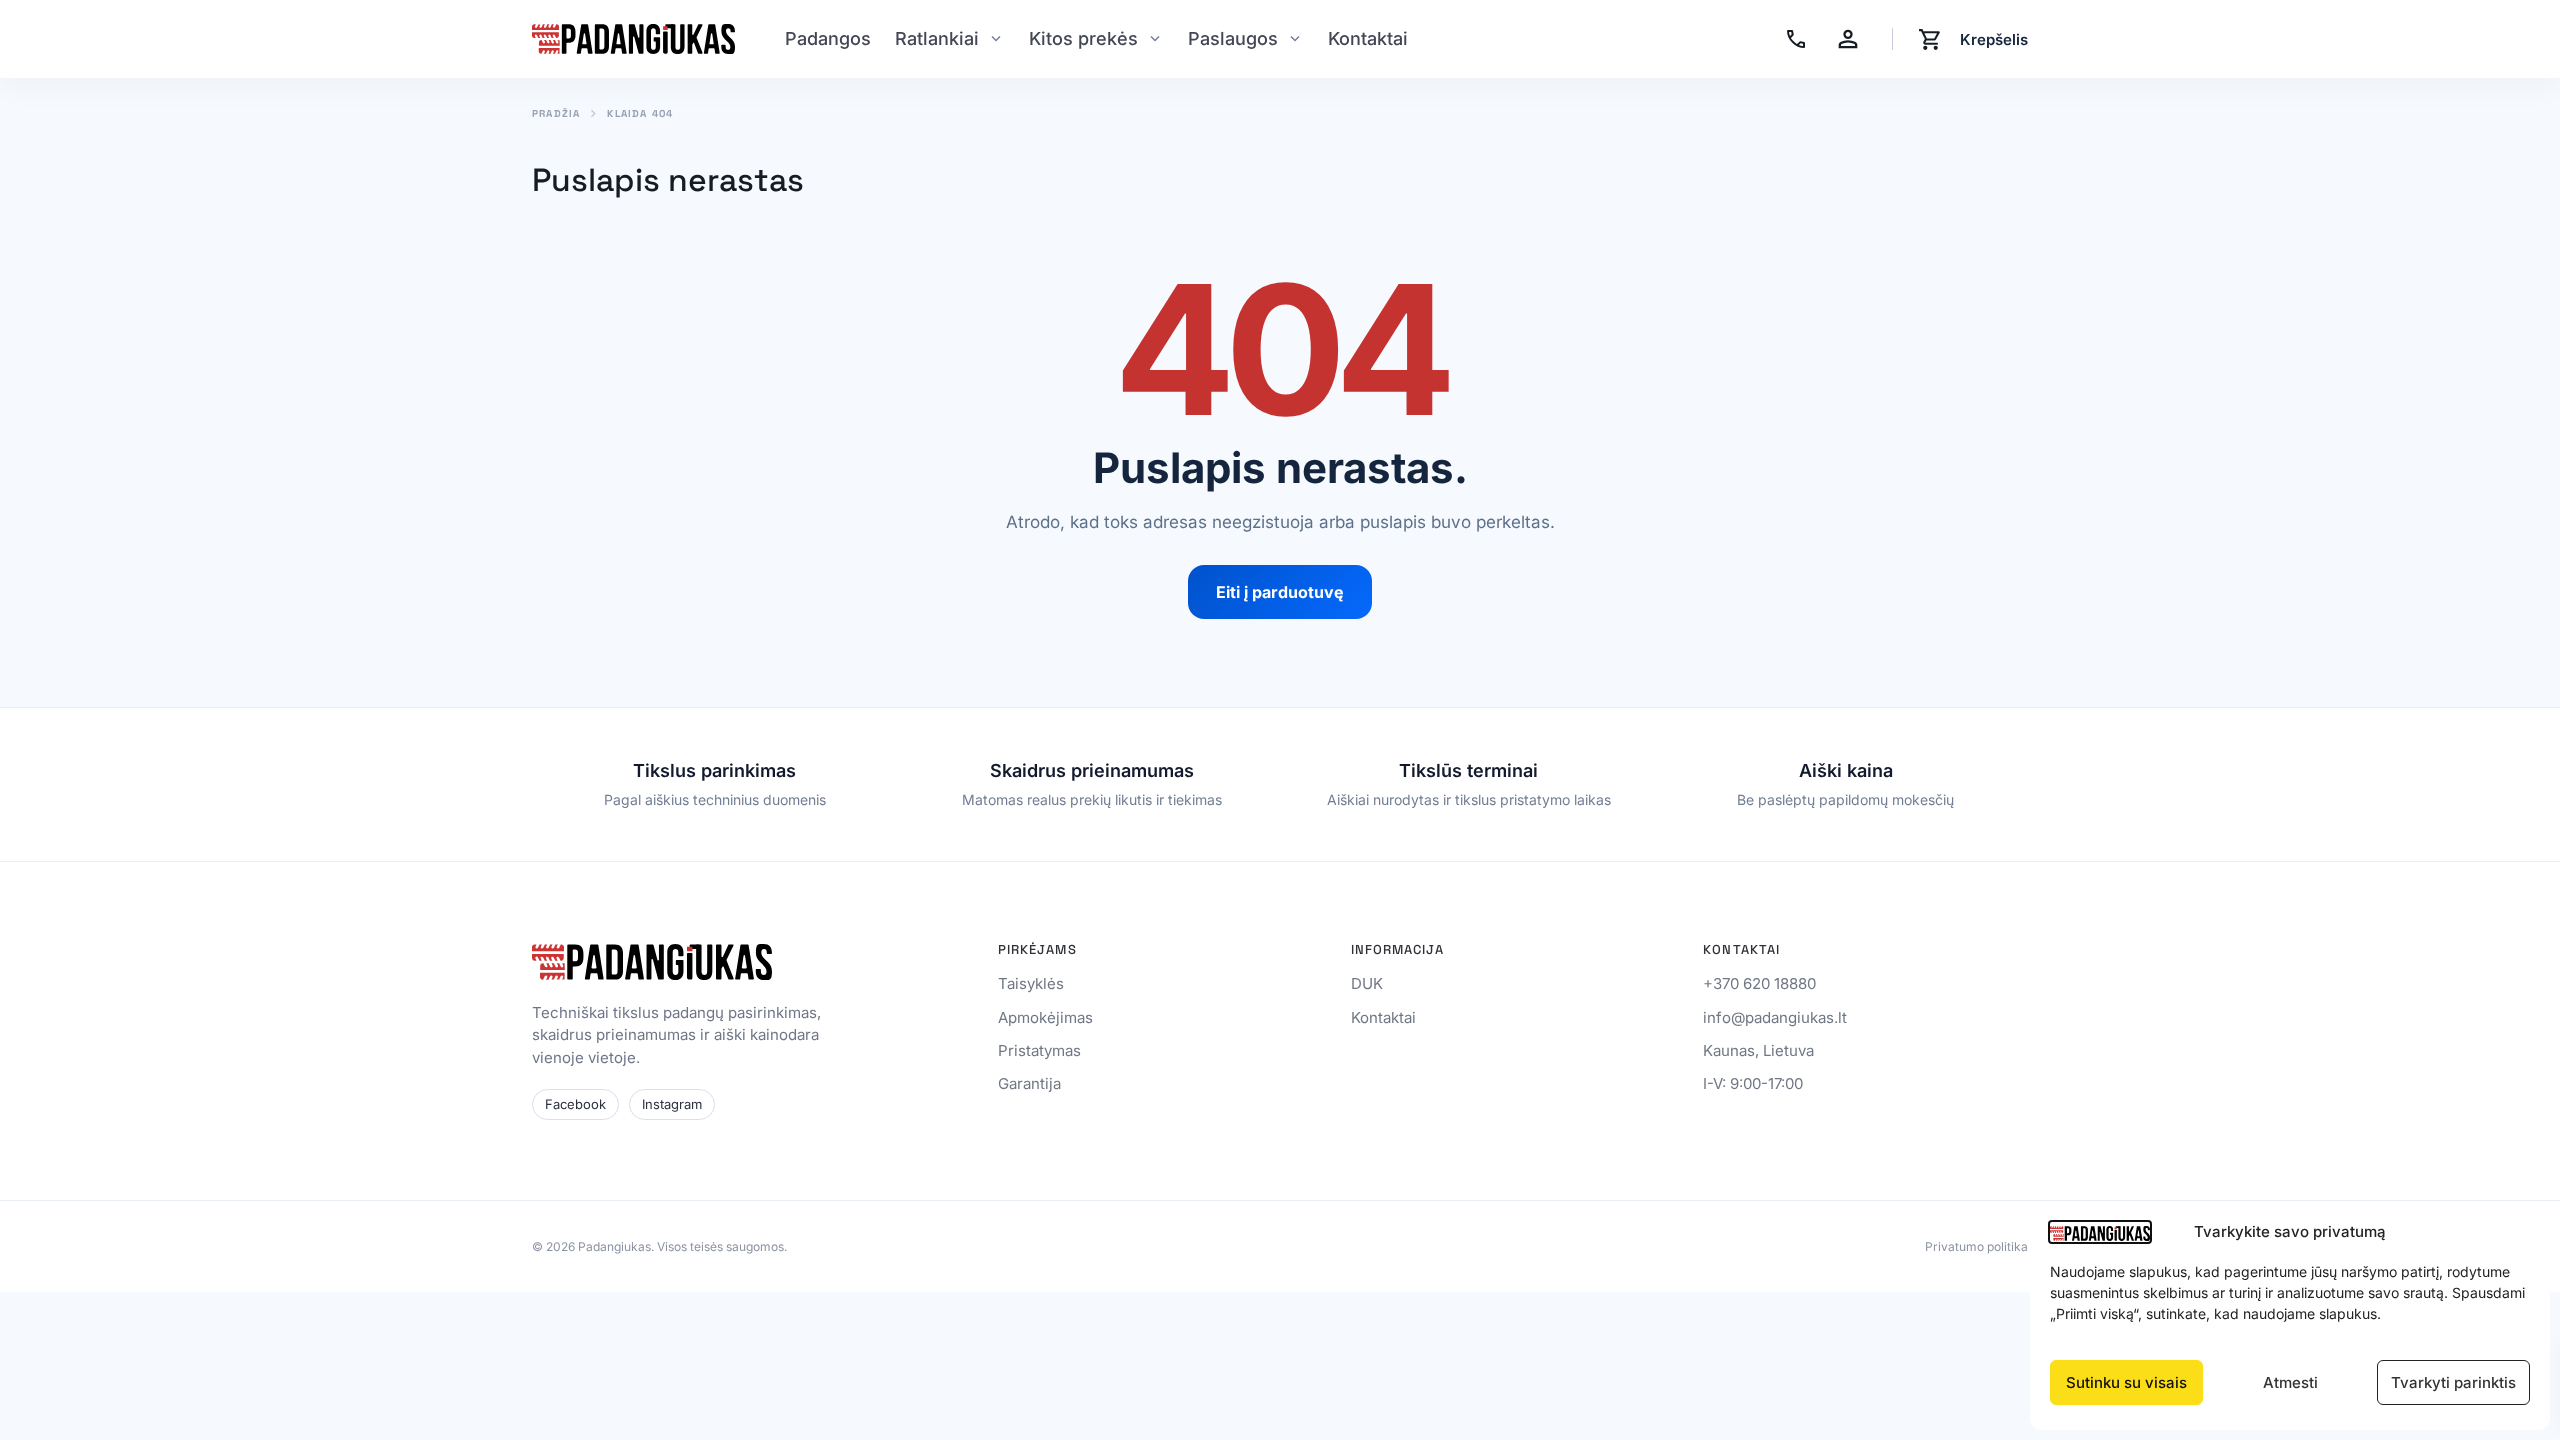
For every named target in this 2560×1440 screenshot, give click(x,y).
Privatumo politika (1976, 1247)
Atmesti (2290, 1382)
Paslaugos (1233, 38)
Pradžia (556, 114)
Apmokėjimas (1045, 1017)
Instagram (672, 1104)
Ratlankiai (937, 38)
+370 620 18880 (1759, 983)
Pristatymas (1039, 1050)
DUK (1367, 983)
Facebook (575, 1104)
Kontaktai (1368, 38)
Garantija (1029, 1083)
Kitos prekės (1083, 38)
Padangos (828, 38)
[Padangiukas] (633, 39)
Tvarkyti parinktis (2453, 1382)
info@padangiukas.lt (1775, 1017)
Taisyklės (1031, 983)
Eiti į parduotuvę (1280, 592)
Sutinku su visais (2126, 1382)
